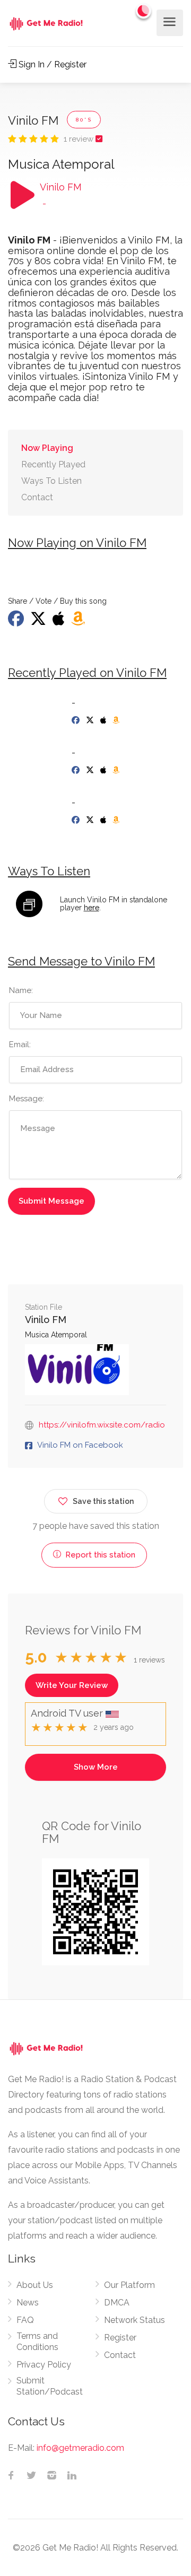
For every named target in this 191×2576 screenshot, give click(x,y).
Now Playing (47, 448)
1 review (80, 139)
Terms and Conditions (37, 2342)
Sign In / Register (51, 64)
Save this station (103, 1501)
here (92, 908)
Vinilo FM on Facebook (80, 1445)
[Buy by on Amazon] (79, 622)
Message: (27, 1099)
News (28, 2303)
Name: (21, 990)
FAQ (25, 2320)
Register (120, 2338)
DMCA (117, 2303)
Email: (20, 1045)
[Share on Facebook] (17, 622)
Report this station (99, 1555)
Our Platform (129, 2285)
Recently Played (53, 464)
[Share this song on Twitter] (39, 622)
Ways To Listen (51, 481)
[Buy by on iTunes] (60, 622)
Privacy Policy (44, 2365)
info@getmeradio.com (80, 2448)
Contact (37, 497)
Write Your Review (72, 1685)
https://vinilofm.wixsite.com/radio (102, 1425)
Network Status (134, 2320)
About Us (35, 2285)
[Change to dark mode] (144, 11)
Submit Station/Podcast (50, 2386)
